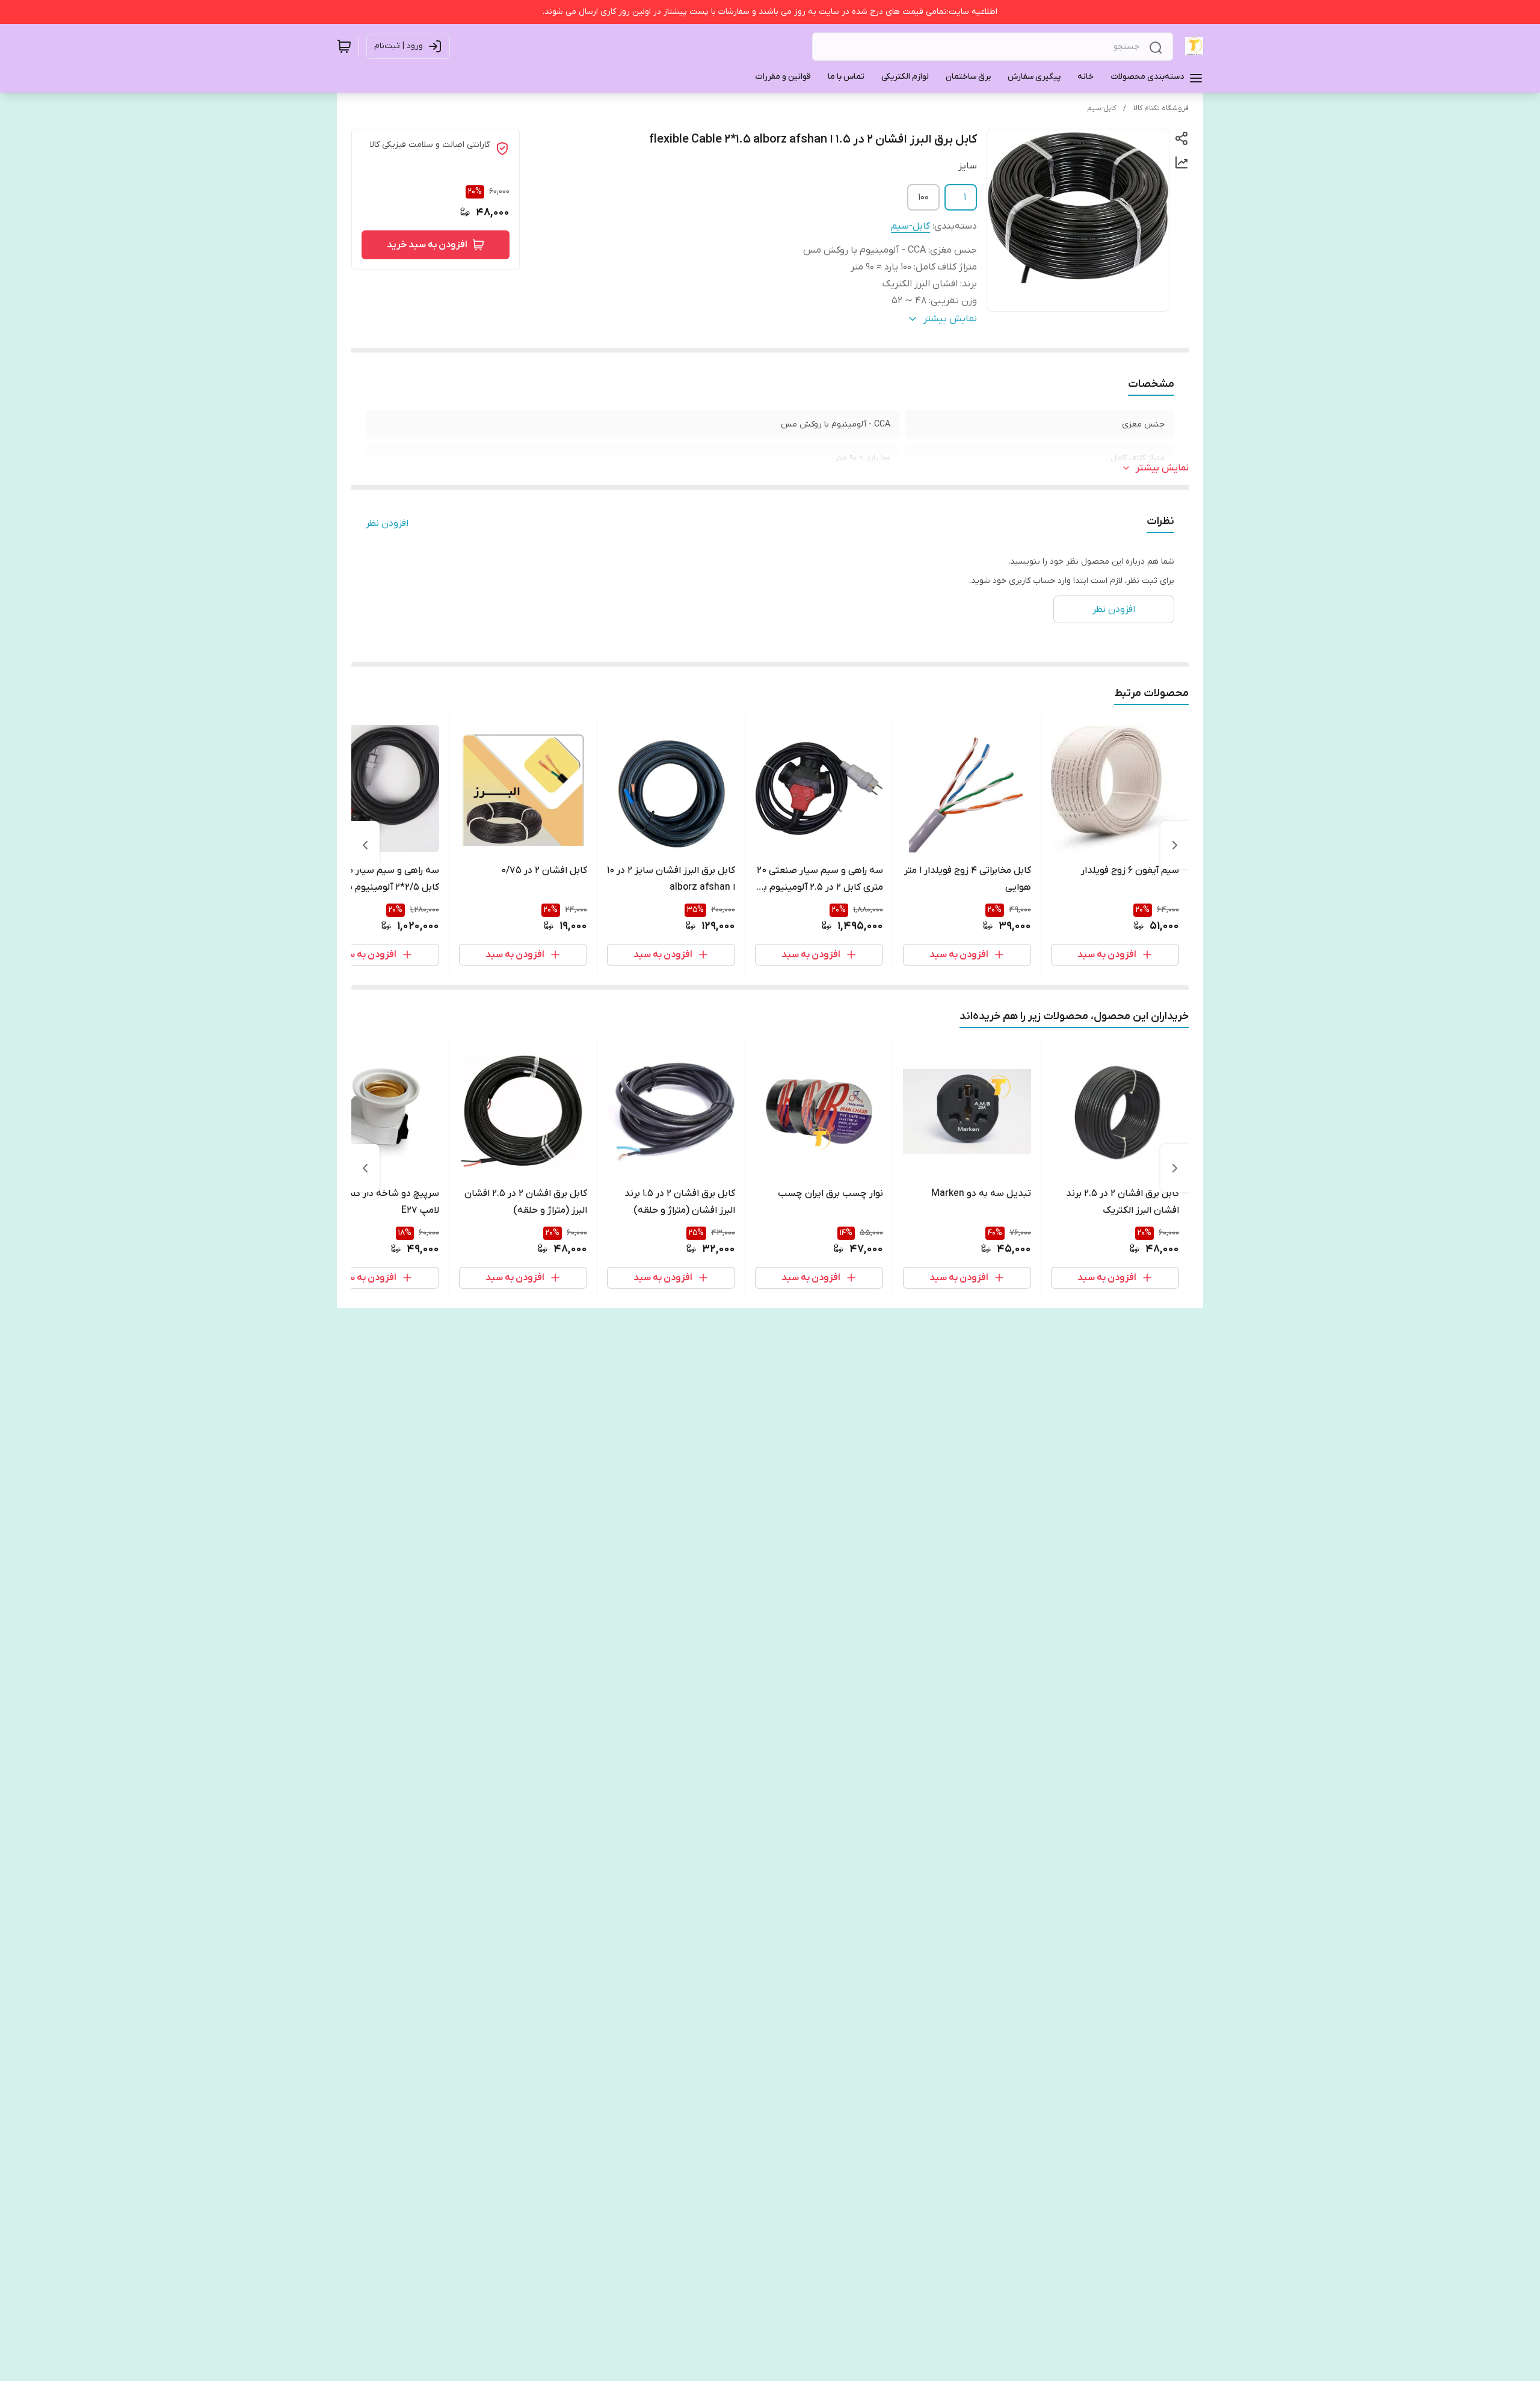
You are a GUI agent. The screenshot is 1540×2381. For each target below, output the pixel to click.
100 (923, 197)
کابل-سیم (1101, 108)
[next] (365, 845)
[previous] (1175, 845)
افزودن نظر (387, 523)
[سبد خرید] (344, 46)
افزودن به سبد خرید (427, 245)
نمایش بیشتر (1162, 468)
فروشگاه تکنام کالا (1161, 108)
